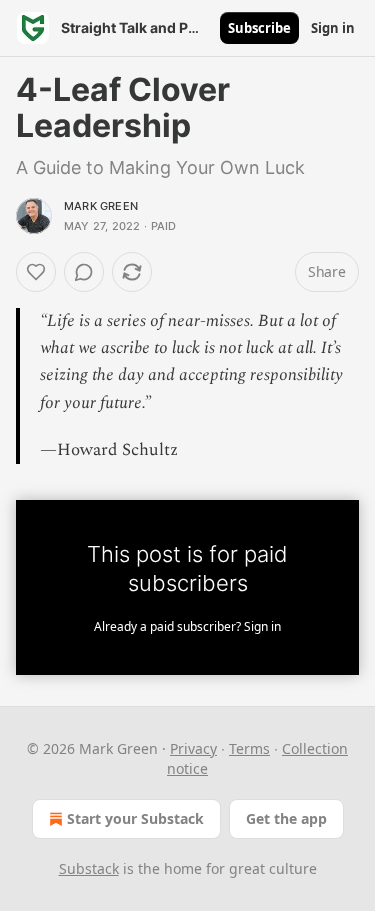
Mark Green (101, 206)
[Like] (36, 272)
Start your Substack (135, 818)
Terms (249, 748)
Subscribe (259, 28)
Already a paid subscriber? (187, 626)
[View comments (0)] (84, 272)
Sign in (333, 28)
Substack (89, 868)
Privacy (193, 748)
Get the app (286, 818)
